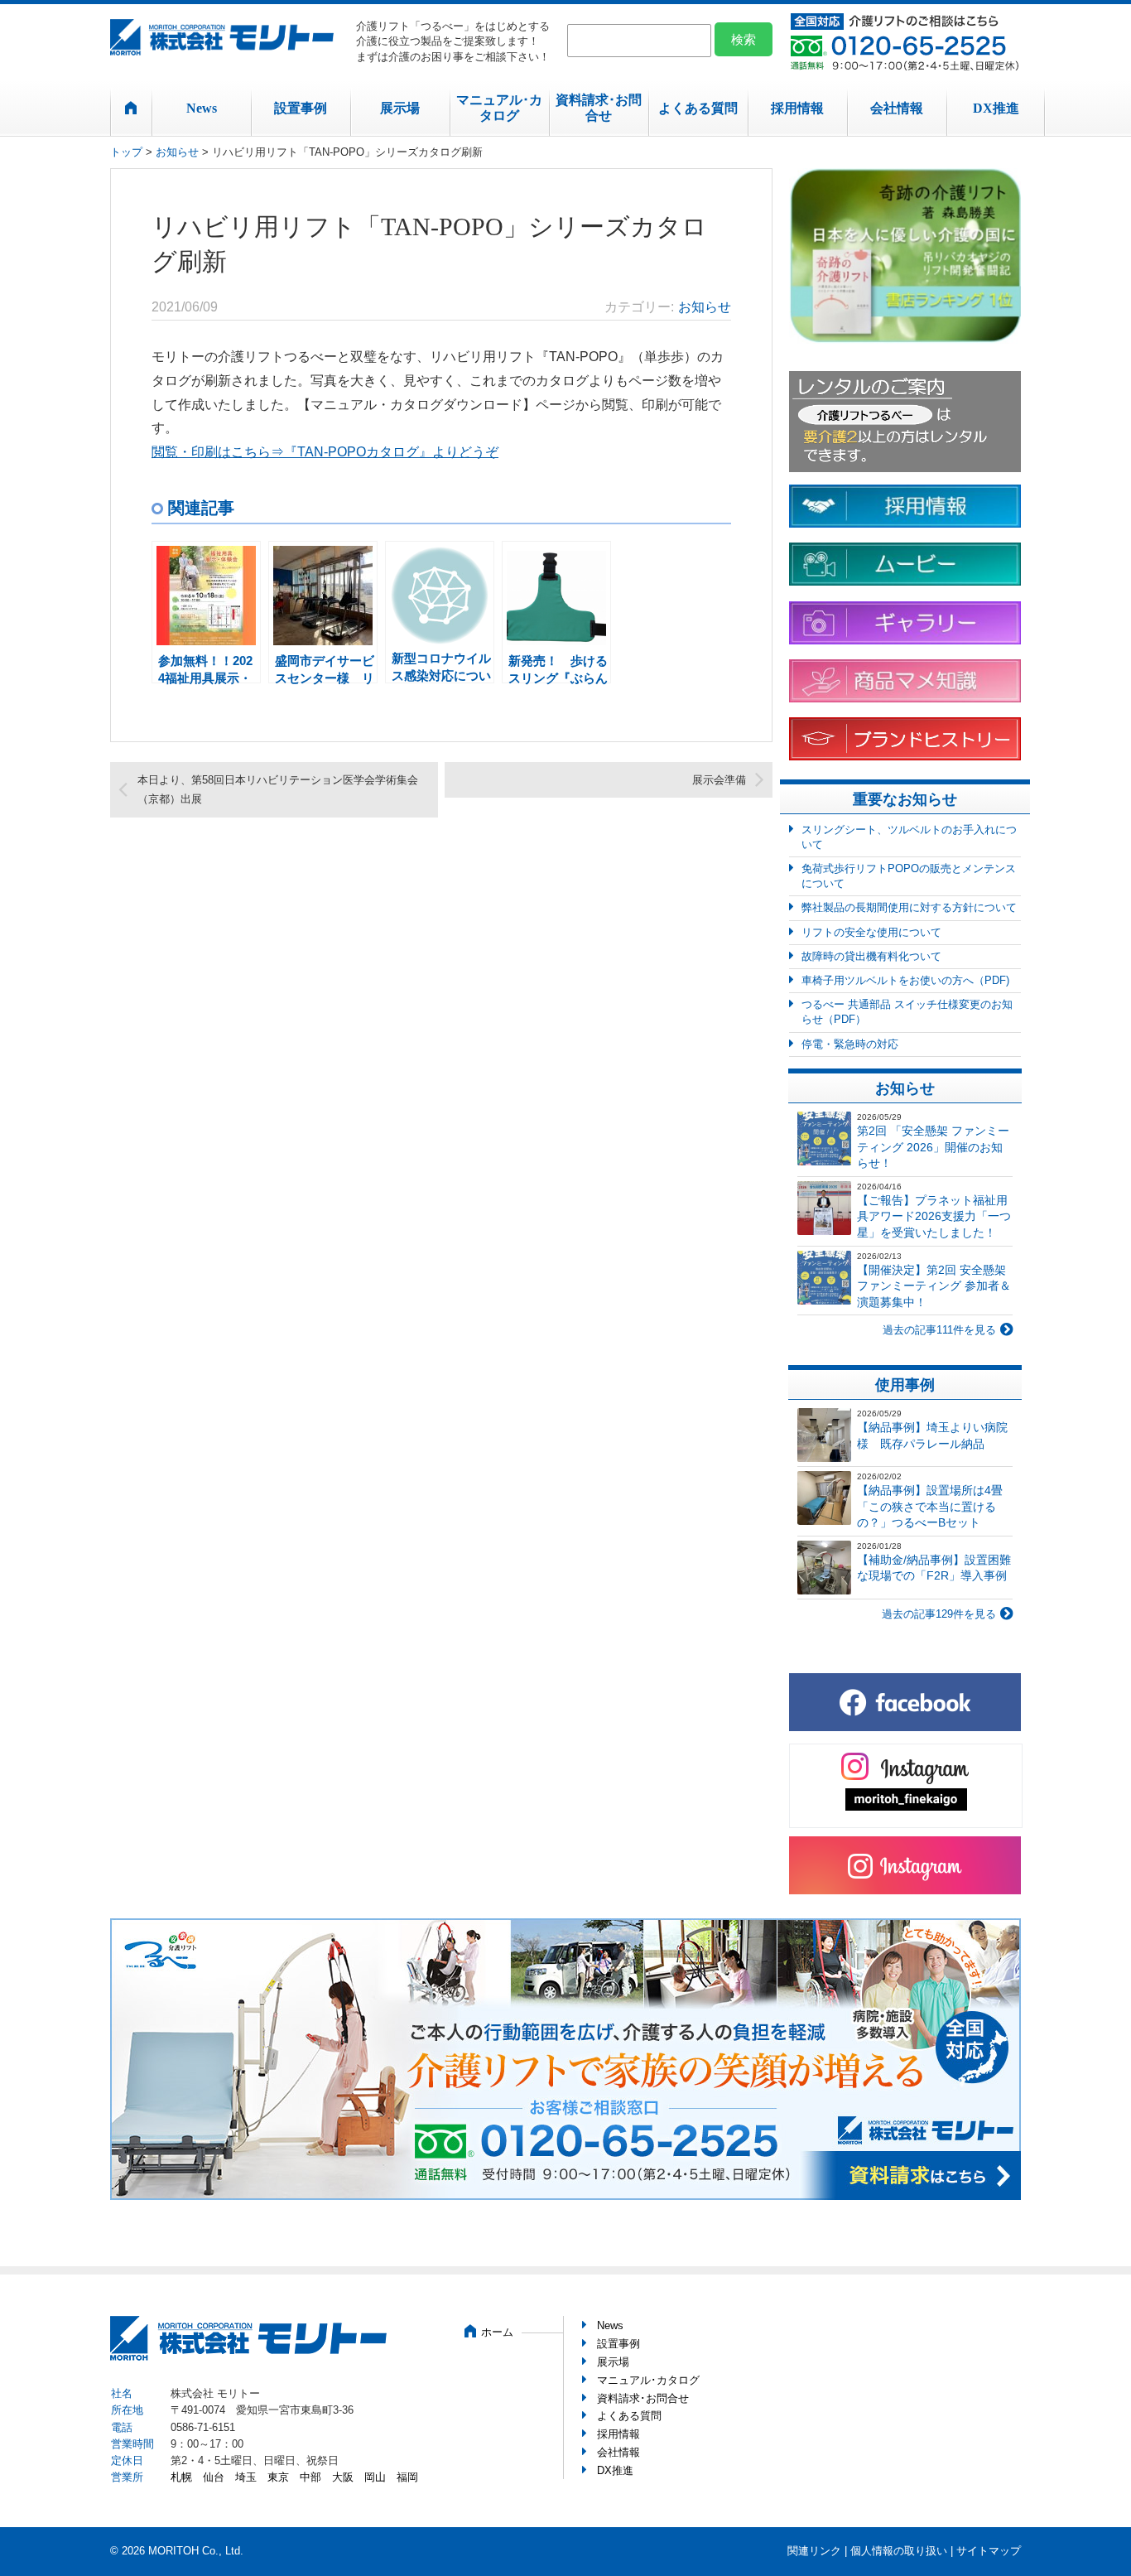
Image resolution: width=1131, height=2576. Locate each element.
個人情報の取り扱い (899, 2551)
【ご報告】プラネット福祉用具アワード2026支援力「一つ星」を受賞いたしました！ (934, 1216)
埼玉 (246, 2477)
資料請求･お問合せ (599, 108)
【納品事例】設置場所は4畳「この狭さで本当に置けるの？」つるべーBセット (930, 1506)
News (202, 108)
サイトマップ (989, 2551)
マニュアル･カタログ (499, 108)
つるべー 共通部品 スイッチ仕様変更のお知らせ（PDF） (907, 1012)
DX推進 (996, 108)
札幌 (181, 2477)
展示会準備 (719, 780)
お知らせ (177, 152)
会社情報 (897, 108)
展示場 (400, 108)
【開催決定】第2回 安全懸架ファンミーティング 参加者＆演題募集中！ (934, 1286)
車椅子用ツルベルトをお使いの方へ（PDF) (905, 980)
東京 (278, 2477)
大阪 (343, 2477)
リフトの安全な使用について (871, 932)
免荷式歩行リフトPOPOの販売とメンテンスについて (909, 876)
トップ (126, 152)
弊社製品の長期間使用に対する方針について (909, 907)
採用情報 (797, 108)
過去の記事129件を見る (939, 1614)
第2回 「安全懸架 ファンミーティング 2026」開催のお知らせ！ (933, 1147)
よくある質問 (698, 108)
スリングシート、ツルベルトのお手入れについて (909, 837)
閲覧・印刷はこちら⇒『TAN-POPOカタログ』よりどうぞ (325, 452)
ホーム (497, 2332)
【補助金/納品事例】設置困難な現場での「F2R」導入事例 (934, 1568)
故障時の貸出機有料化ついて (871, 956)
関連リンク (814, 2551)
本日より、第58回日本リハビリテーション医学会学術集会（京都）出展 (278, 789)
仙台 (214, 2477)
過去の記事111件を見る (939, 1330)
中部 (310, 2477)
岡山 (375, 2477)
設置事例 (301, 108)
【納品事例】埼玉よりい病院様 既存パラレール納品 (932, 1435)
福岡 (407, 2477)
